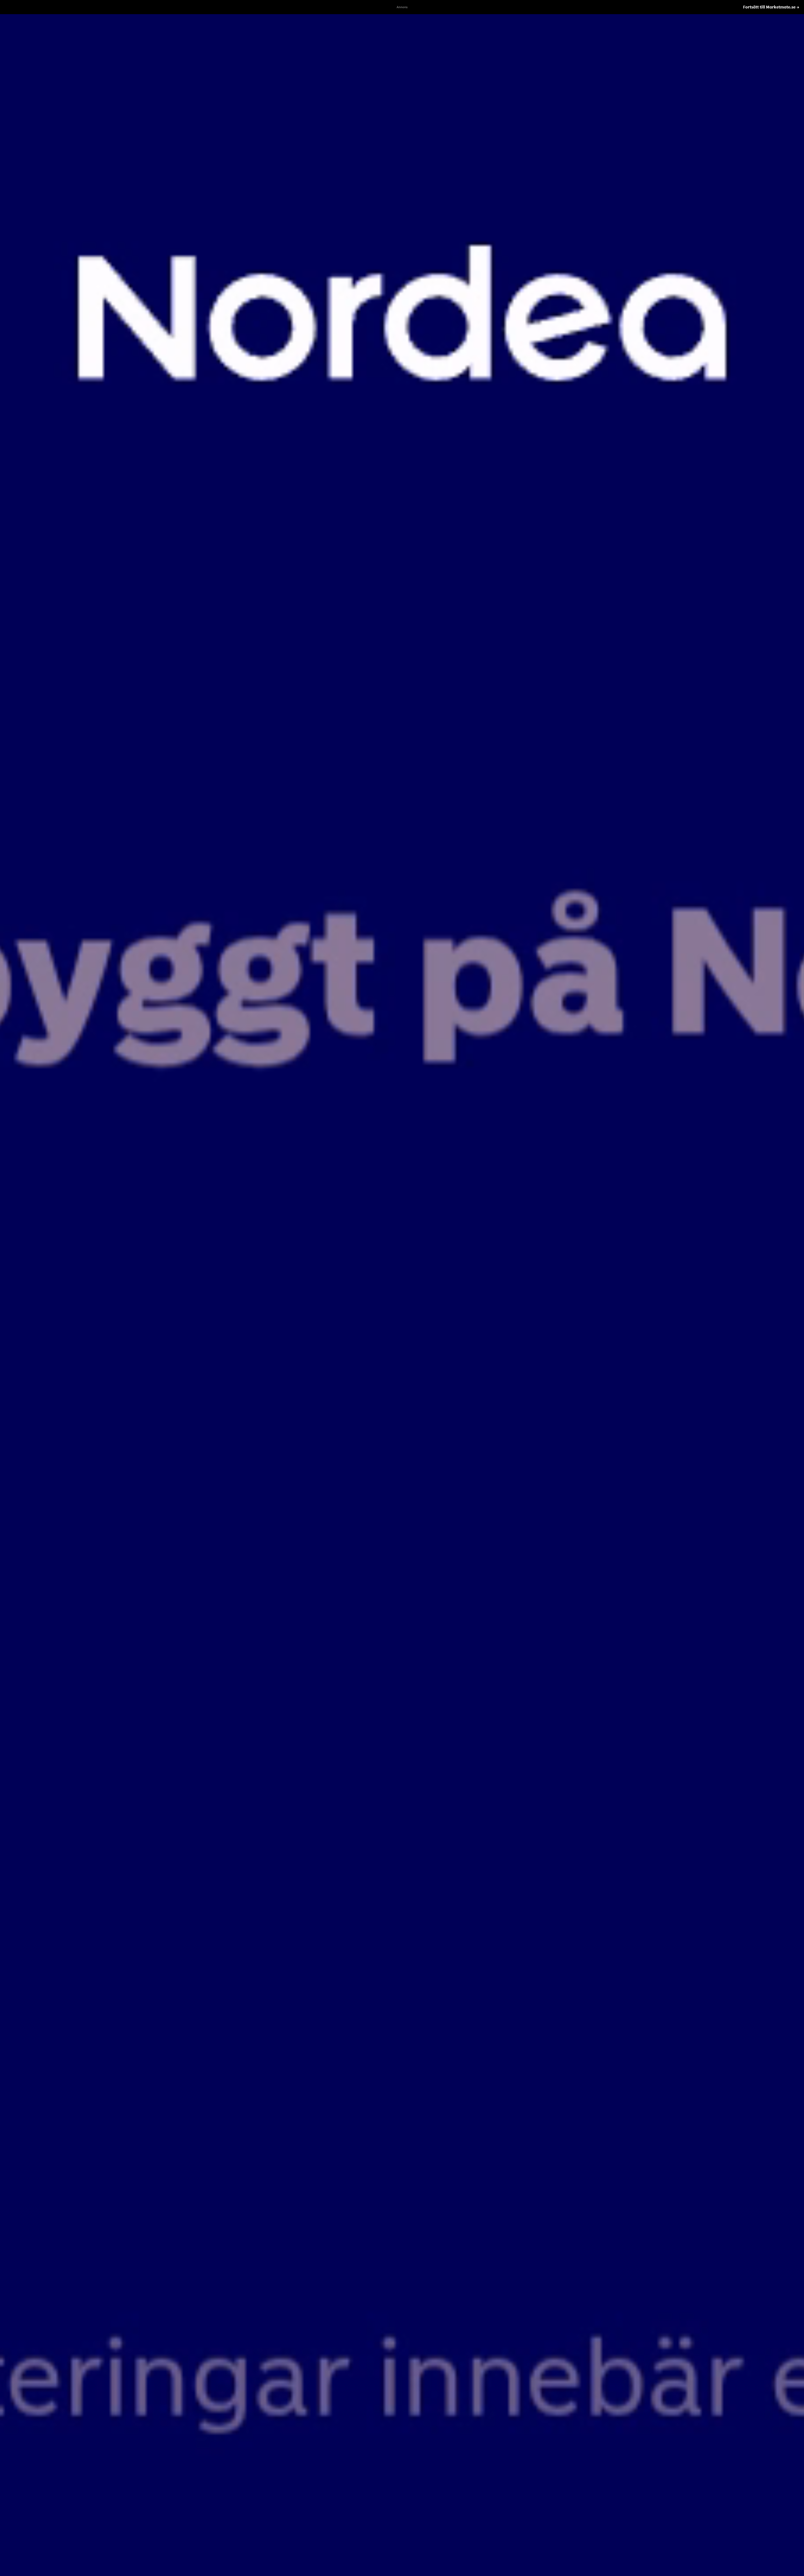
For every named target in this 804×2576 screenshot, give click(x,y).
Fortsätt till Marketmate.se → (771, 7)
